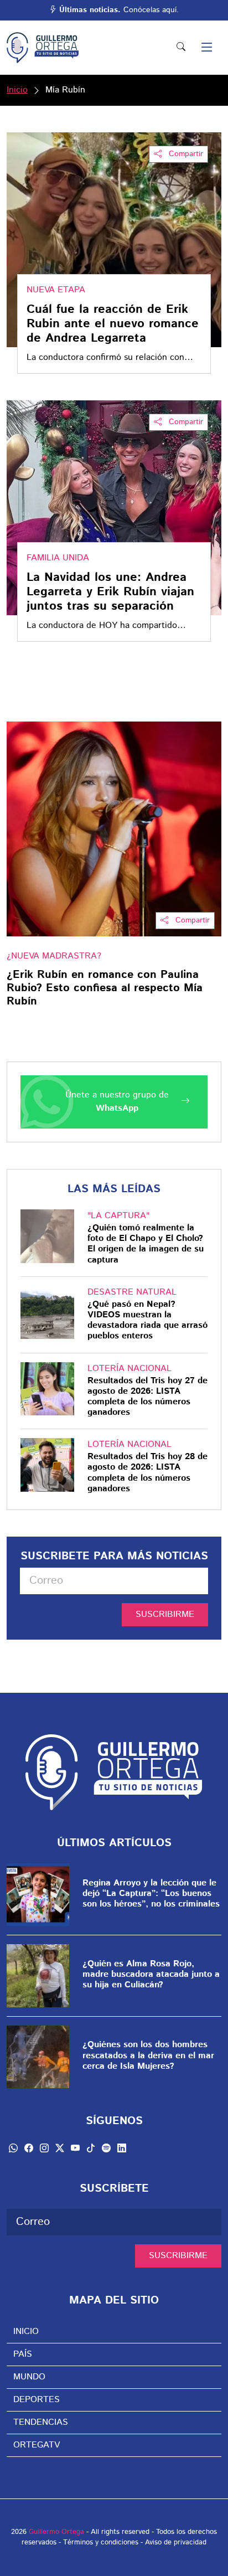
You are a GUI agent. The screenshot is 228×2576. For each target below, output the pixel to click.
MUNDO (29, 2377)
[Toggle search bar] (181, 48)
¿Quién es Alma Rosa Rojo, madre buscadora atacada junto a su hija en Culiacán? (151, 1975)
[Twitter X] (60, 2148)
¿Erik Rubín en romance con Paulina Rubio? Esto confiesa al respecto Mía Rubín (105, 988)
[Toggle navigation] (207, 48)
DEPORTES (37, 2400)
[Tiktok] (91, 2148)
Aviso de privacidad (176, 2542)
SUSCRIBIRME (165, 1614)
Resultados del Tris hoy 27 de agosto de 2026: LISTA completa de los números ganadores (147, 1397)
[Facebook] (29, 2148)
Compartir (185, 154)
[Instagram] (44, 2148)
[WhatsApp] (13, 2148)
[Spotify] (106, 2148)
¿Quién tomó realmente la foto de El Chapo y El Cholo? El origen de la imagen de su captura (146, 1244)
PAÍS (23, 2354)
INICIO (26, 2332)
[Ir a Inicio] (43, 48)
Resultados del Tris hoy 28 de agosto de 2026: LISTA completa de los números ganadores (147, 1473)
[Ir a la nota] (114, 829)
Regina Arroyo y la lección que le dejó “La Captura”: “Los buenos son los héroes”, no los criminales (151, 1894)
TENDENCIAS (41, 2422)
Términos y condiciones (101, 2542)
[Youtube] (75, 2148)
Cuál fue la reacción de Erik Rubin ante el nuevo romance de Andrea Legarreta (113, 324)
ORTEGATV (37, 2445)
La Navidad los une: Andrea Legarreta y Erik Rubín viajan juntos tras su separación (110, 592)
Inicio (17, 90)
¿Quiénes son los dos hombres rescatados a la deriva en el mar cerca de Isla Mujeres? (148, 2055)
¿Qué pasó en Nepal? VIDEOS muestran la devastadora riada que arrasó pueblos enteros (147, 1320)
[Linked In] (122, 2148)
